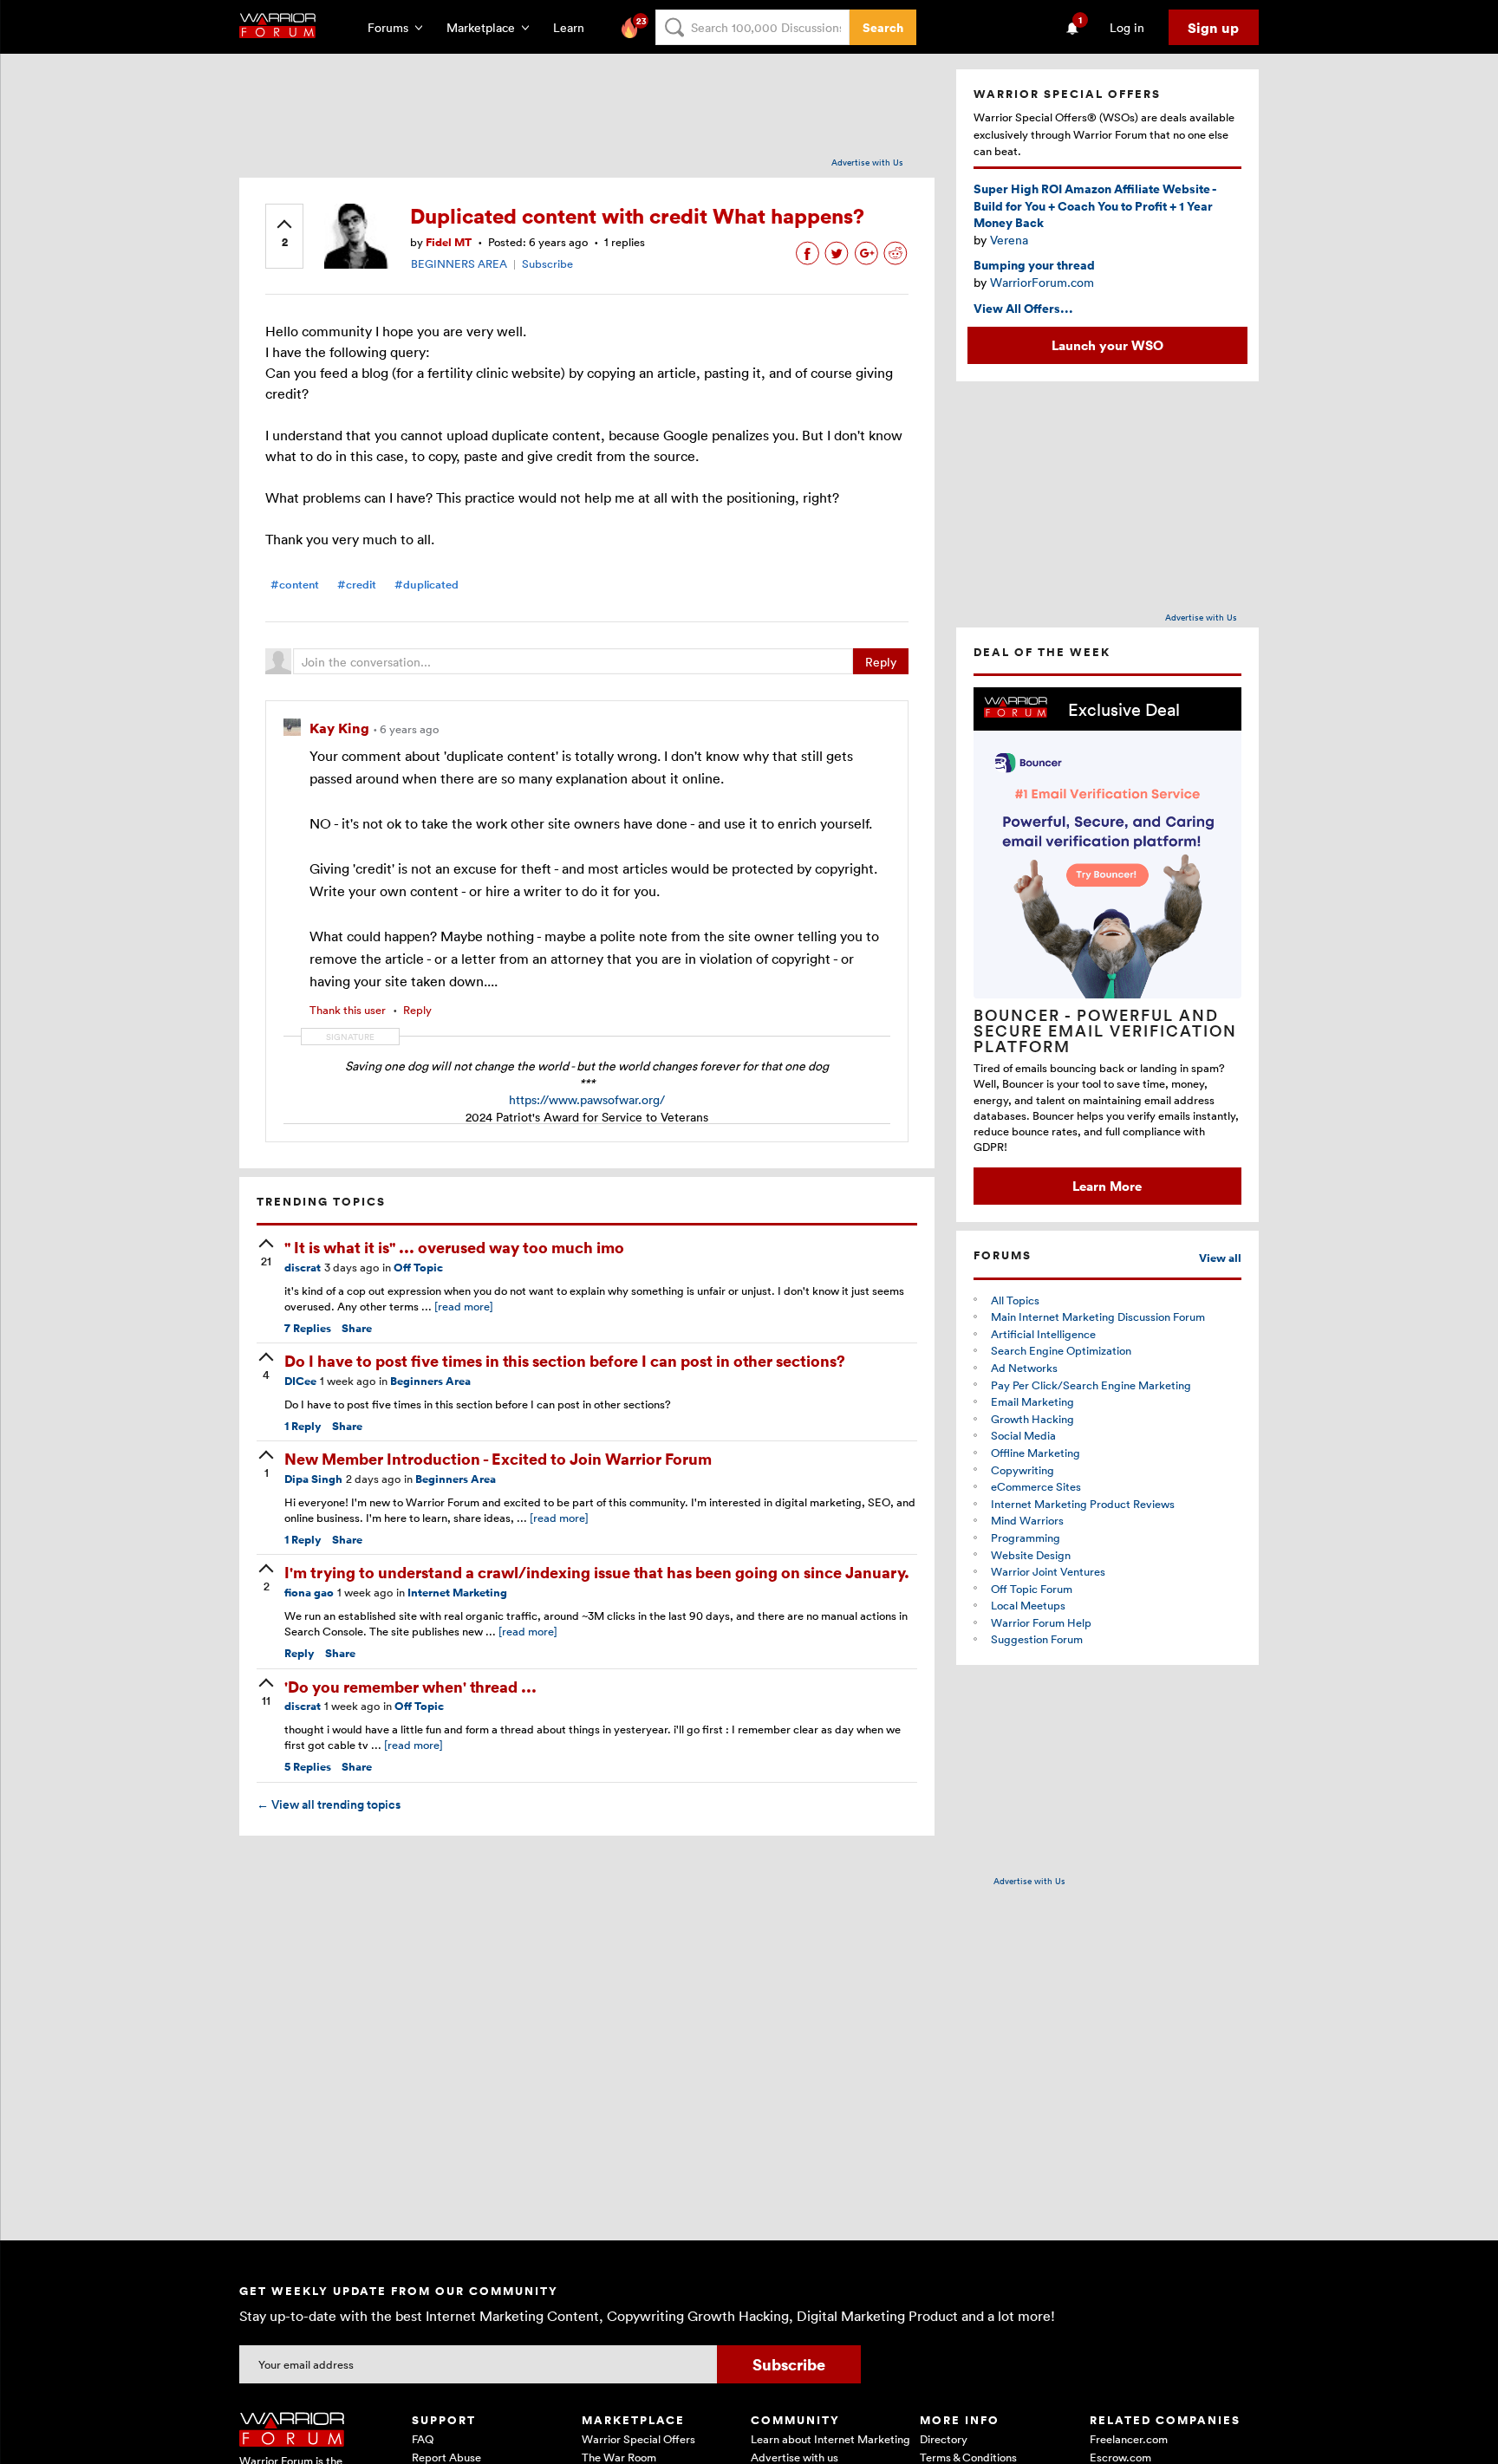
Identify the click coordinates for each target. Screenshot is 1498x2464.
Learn (574, 27)
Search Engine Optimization (1061, 1350)
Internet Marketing (457, 1593)
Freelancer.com (1129, 2439)
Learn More (1107, 1186)
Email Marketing (1032, 1401)
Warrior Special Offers (638, 2439)
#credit (357, 585)
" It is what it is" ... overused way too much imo (454, 1247)
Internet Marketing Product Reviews (1083, 1504)
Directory (944, 2439)
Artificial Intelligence (1043, 1334)
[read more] (464, 1306)
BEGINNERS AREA (459, 263)
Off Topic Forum (1032, 1589)
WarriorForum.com (1042, 282)
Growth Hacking (1032, 1419)
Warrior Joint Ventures (1048, 1571)
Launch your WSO (1107, 345)
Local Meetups (1028, 1605)
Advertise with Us (867, 162)
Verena (1009, 240)
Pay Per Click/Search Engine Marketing (1091, 1385)
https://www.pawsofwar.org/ (587, 1099)
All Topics (1015, 1300)
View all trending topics (329, 1804)
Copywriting (1023, 1470)
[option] (1107, 946)
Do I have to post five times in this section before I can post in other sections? (565, 1360)
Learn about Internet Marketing (830, 2439)
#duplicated (427, 585)
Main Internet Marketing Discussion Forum (1098, 1317)
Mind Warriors (1027, 1520)
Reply (881, 662)
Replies (308, 1328)
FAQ (423, 2439)
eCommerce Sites (1036, 1486)
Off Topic (418, 1268)
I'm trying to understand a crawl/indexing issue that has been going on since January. (597, 1572)
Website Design (1031, 1555)
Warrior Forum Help (1041, 1622)
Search (883, 27)
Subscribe (547, 263)
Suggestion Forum (1037, 1639)
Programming (1026, 1538)
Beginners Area (430, 1381)
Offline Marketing (1036, 1453)
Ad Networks (1024, 1368)
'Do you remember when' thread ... (410, 1686)
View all (1220, 1258)
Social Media (1023, 1435)
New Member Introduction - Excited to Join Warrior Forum (498, 1458)
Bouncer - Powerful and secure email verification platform (1105, 1030)
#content (295, 585)
